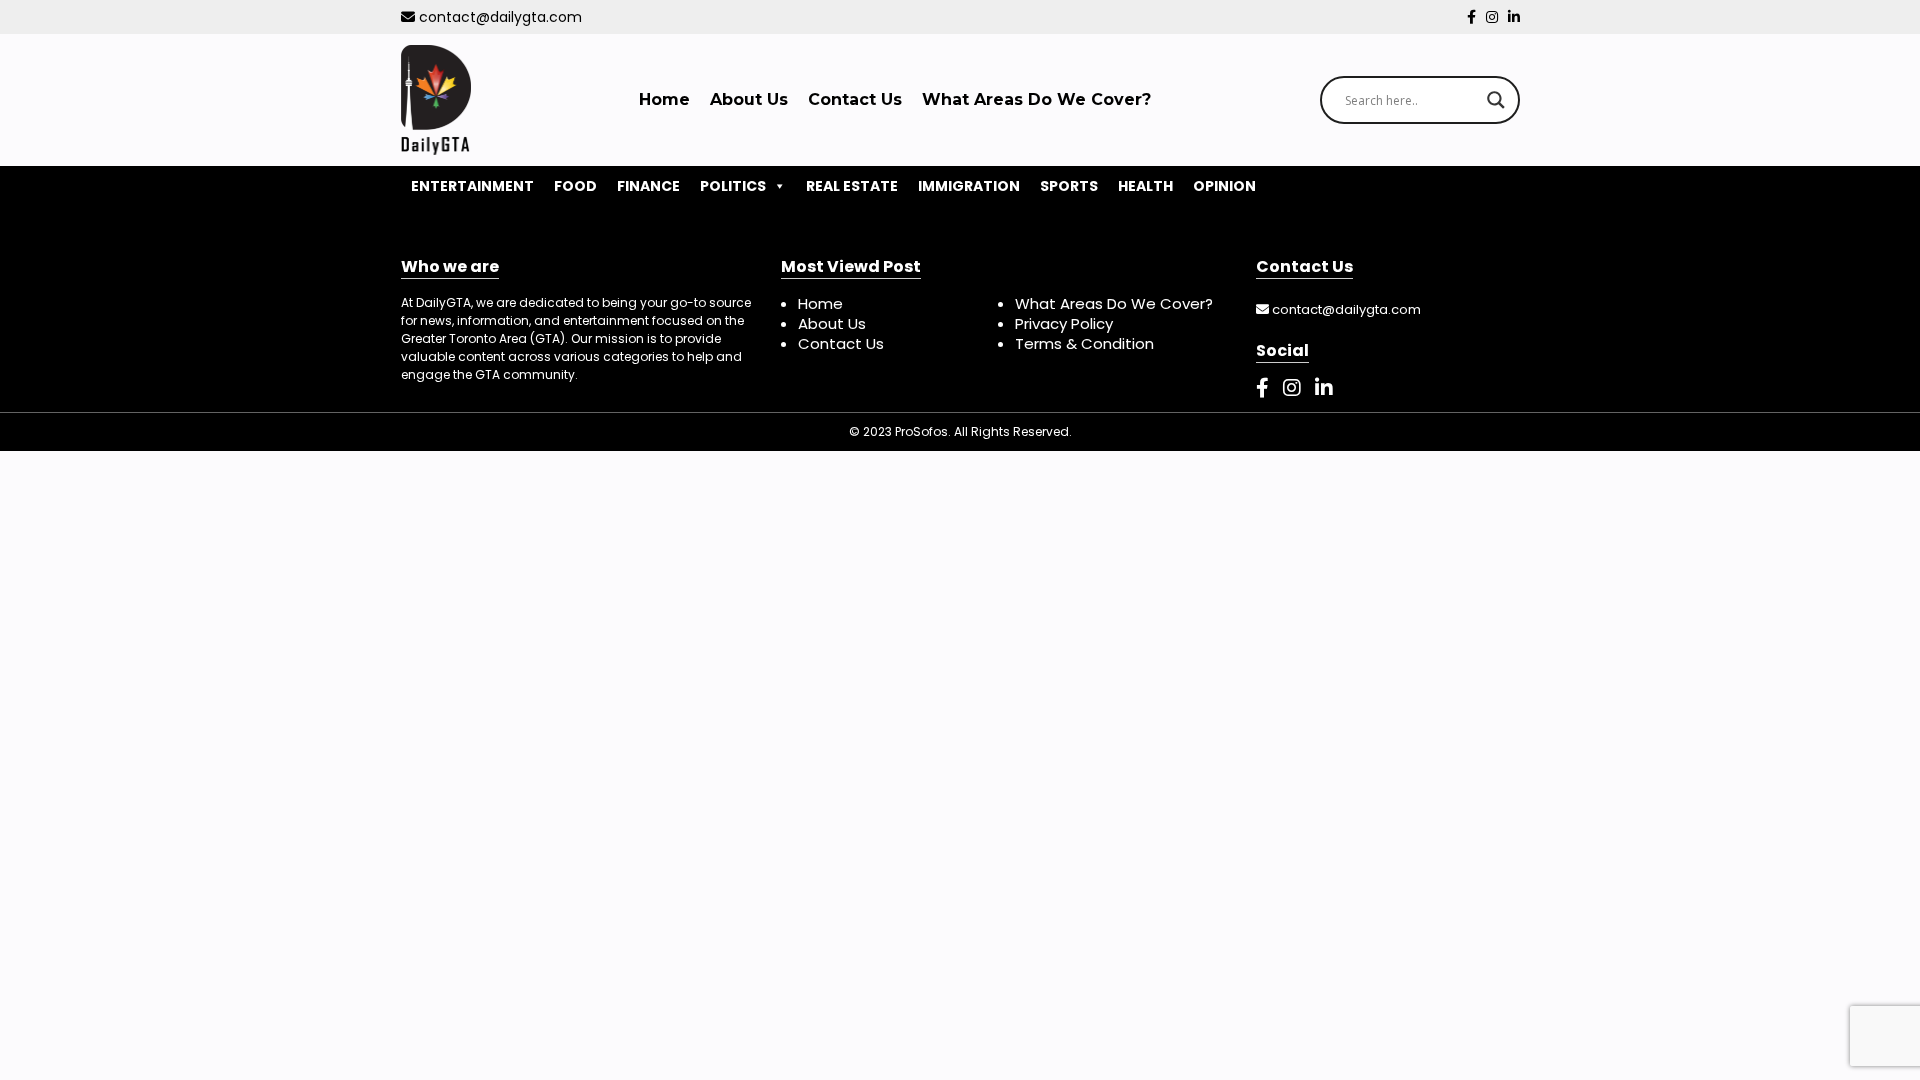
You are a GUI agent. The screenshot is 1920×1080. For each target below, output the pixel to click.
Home (664, 99)
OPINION (1224, 186)
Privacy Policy (1064, 323)
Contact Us (855, 99)
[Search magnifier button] (1496, 100)
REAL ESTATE (852, 186)
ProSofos (921, 431)
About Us (749, 99)
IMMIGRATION (969, 186)
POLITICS (733, 186)
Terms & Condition (1084, 343)
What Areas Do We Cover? (1036, 99)
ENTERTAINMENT (472, 186)
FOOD (575, 186)
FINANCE (648, 186)
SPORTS (1069, 186)
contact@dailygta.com (498, 17)
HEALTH (1145, 186)
